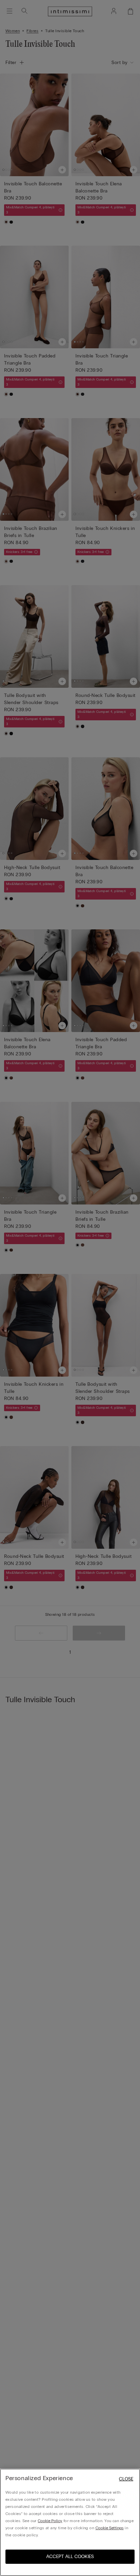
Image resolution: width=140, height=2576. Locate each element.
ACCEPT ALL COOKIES (70, 2557)
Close (126, 2479)
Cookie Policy (50, 2521)
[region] (70, 2522)
